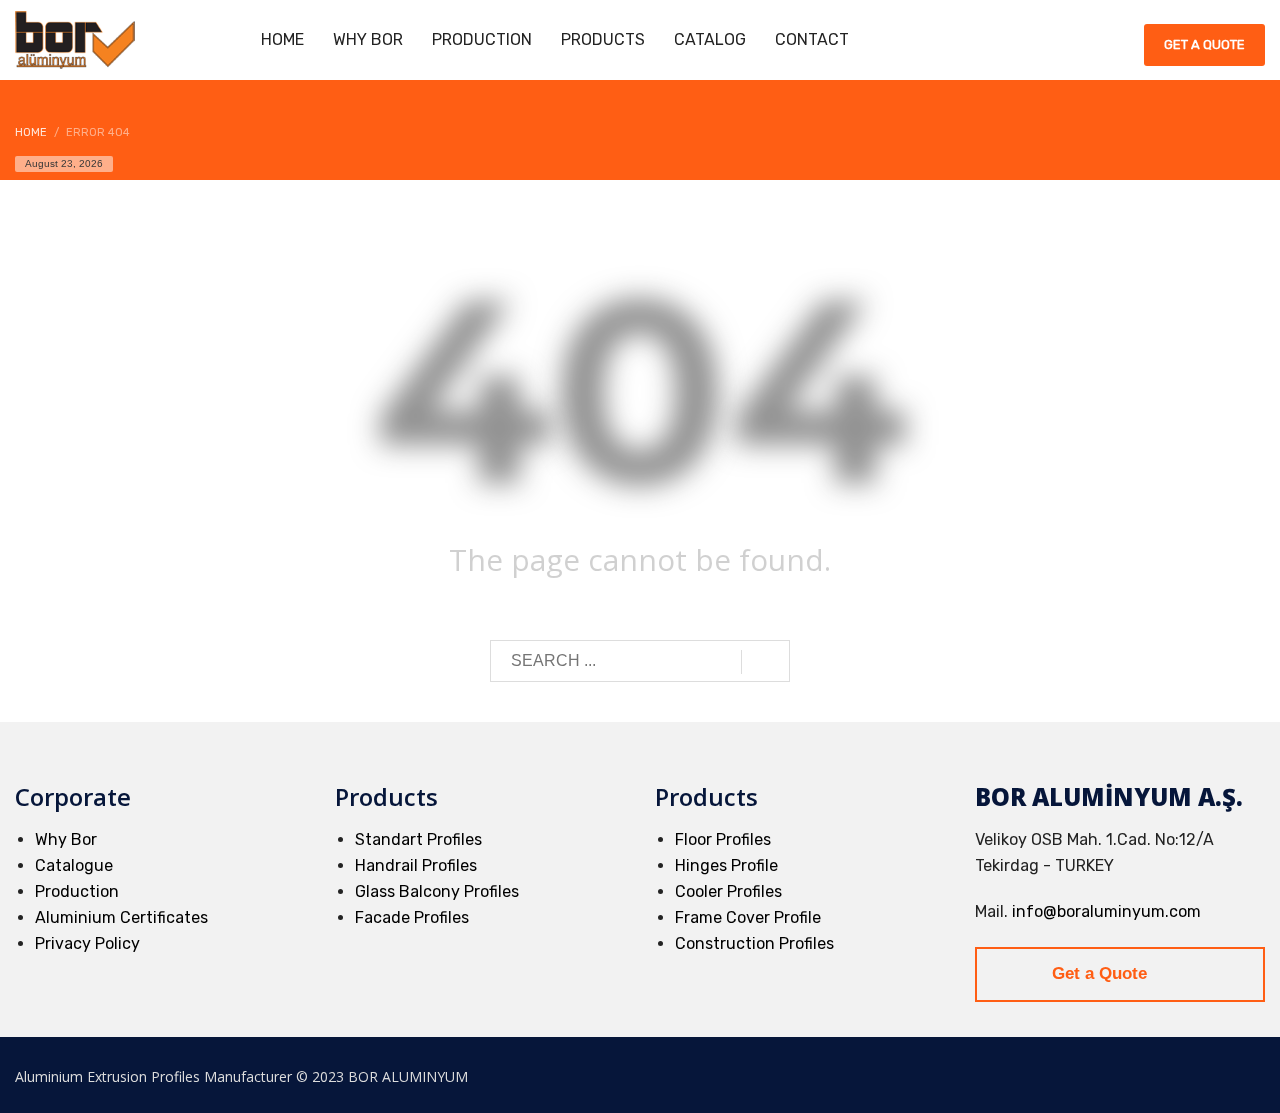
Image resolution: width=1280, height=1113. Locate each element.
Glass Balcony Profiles (437, 891)
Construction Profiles (754, 943)
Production (77, 891)
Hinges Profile (726, 865)
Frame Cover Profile (748, 917)
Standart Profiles (418, 839)
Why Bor (66, 839)
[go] (765, 662)
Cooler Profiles (728, 891)
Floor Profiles (723, 839)
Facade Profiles (412, 917)
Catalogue (74, 865)
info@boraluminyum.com (1106, 911)
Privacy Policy (87, 943)
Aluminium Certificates (121, 917)
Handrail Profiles (416, 865)
